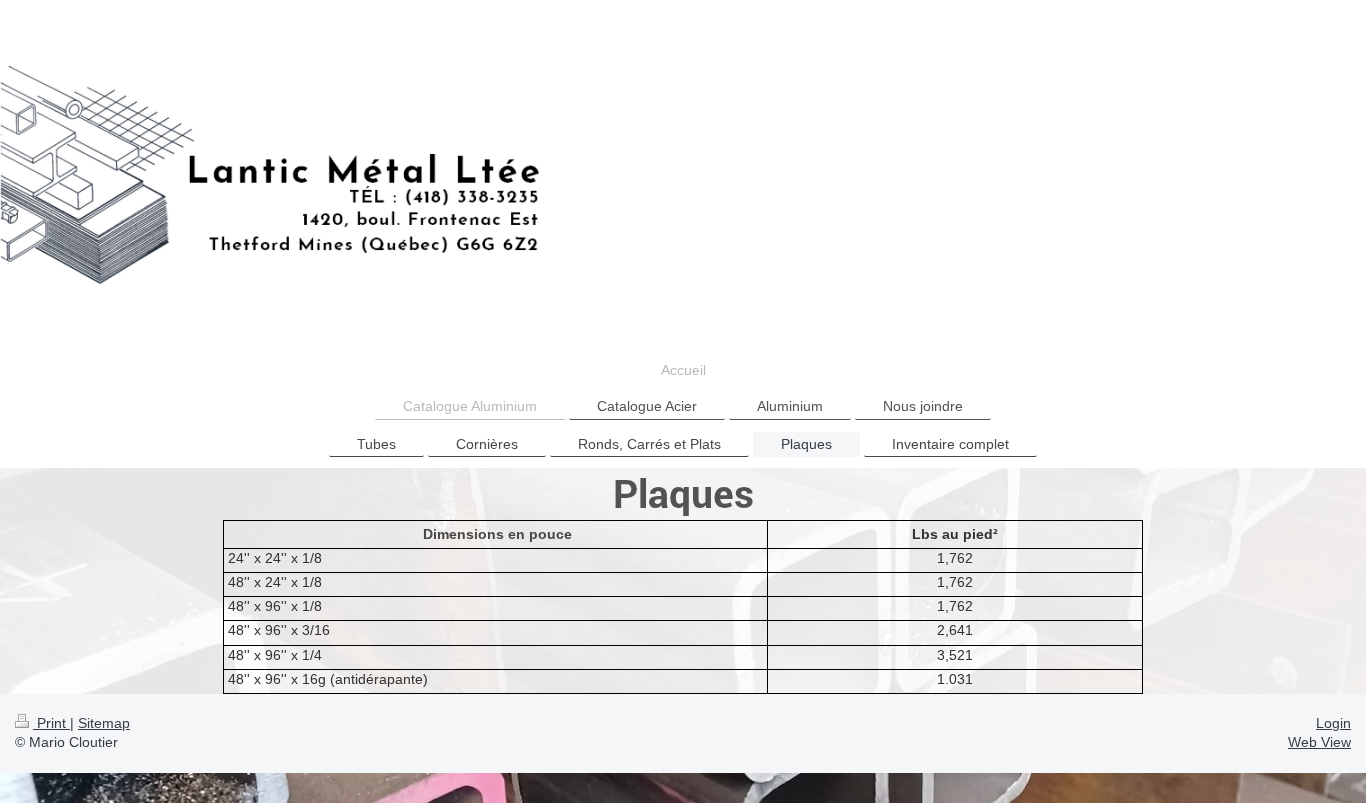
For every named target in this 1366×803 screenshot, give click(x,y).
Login (1333, 723)
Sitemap (104, 723)
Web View (1319, 742)
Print (51, 723)
